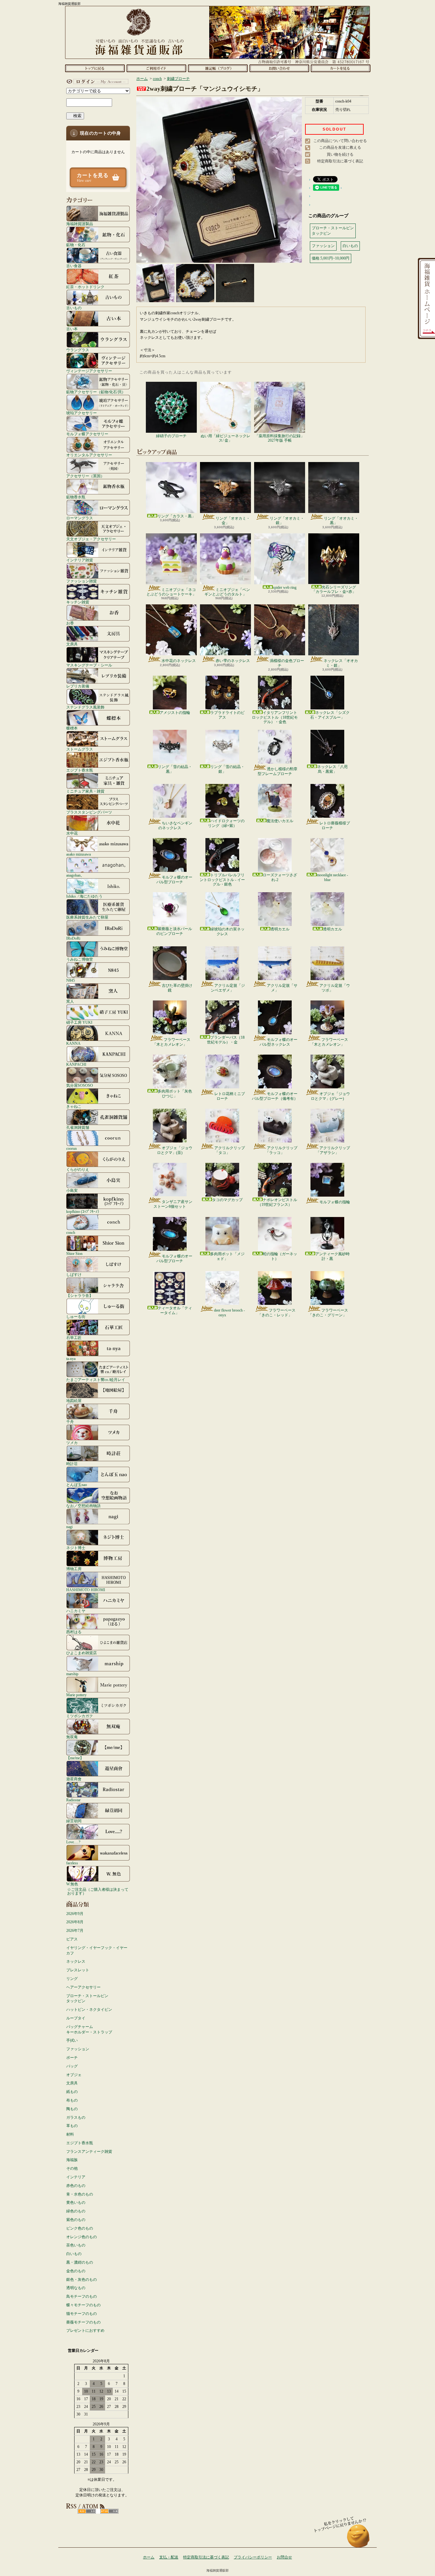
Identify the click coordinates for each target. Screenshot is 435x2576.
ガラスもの (76, 2117)
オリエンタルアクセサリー (89, 455)
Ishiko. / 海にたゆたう (84, 896)
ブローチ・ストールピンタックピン (87, 1999)
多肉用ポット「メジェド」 (227, 1256)
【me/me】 (75, 1758)
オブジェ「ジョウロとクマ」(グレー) (330, 1096)
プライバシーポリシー (253, 2557)
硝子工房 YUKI (79, 1022)
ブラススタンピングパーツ (89, 812)
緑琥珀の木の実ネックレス (227, 931)
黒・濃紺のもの (80, 2262)
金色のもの (76, 2271)
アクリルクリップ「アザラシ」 (333, 1150)
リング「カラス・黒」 (176, 516)
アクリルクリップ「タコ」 (230, 1150)
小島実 (72, 1190)
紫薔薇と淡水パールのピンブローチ (174, 931)
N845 (71, 980)
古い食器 (74, 266)
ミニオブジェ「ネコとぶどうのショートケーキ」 (171, 592)
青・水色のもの (80, 2194)
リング (72, 1979)
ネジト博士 (76, 1548)
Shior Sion (74, 1253)
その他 (72, 2168)
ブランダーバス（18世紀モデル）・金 (226, 1040)
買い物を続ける (340, 154)
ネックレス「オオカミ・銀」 (341, 663)
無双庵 (72, 1737)
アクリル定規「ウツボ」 (335, 988)
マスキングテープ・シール (89, 665)
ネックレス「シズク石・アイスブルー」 (330, 715)
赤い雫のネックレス (233, 661)
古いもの (74, 308)
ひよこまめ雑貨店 (82, 1653)
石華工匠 (74, 1338)
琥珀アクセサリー (82, 413)
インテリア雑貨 (80, 560)
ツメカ (72, 1443)
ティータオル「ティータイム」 (175, 1310)
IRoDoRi (73, 938)
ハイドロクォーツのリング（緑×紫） (226, 823)
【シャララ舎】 (80, 1295)
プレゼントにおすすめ (85, 2330)
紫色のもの (76, 2220)
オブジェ (74, 2075)
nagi (69, 1527)
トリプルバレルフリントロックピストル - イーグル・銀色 (222, 880)
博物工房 (74, 1569)
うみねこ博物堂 (80, 959)
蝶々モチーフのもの (83, 2305)
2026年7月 (75, 1931)
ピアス (72, 1939)
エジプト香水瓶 (80, 770)
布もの (72, 2100)
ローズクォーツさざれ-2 (280, 877)
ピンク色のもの (80, 2228)
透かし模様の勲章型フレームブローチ (278, 771)
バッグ (72, 2066)
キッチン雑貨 (78, 602)
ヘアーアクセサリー (83, 1987)
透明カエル (280, 929)
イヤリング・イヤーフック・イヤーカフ (97, 1950)
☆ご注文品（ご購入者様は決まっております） (98, 1891)
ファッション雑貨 (82, 581)
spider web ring (285, 587)
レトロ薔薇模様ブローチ (335, 825)
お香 (70, 623)
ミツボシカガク (80, 1716)
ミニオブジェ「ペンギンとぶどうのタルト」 (227, 592)
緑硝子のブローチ (171, 436)
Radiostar (73, 1800)
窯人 (70, 1001)
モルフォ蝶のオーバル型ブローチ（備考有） (275, 1096)
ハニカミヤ (76, 1611)
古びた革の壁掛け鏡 (177, 988)
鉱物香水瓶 (76, 497)
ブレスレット (78, 1970)
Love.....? (73, 1842)
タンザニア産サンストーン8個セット (173, 1204)
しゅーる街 (76, 1316)
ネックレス (76, 1961)
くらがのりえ (78, 1169)
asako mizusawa (78, 854)
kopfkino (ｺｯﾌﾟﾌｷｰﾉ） (84, 1211)
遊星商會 (74, 1779)
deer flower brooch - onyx (229, 1313)
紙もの (72, 2092)
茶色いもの (76, 2245)
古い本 (72, 329)
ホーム (95, 68)
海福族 (72, 2160)
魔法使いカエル (280, 821)
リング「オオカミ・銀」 (287, 521)
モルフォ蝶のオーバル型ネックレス (278, 1042)
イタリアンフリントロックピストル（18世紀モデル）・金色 (275, 717)
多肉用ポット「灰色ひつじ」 (175, 1093)
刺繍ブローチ (178, 79)
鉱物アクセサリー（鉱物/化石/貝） (96, 392)
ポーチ (72, 2058)
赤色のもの (76, 2186)
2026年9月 (75, 1914)
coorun (71, 1148)
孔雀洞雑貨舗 (78, 1127)
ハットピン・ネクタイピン (89, 2010)
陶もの (72, 2109)
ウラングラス (78, 350)
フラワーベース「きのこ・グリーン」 (328, 1313)
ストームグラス (80, 749)
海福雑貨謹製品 (80, 224)
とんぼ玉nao (77, 1485)
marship (72, 1674)
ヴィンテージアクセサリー (89, 371)
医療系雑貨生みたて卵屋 (87, 917)
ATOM (109, 2511)
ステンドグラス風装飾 (85, 707)
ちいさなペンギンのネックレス (175, 825)
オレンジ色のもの (82, 2237)
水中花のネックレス (179, 661)
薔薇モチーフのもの (83, 2322)
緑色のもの (76, 2211)
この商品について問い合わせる (340, 141)
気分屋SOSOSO (80, 1085)
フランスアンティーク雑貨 (89, 2152)
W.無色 (72, 1884)
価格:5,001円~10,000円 (331, 258)
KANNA (73, 1043)
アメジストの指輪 (175, 713)
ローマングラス (80, 518)
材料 (70, 2134)
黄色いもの (76, 2202)
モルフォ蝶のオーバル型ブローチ (174, 879)
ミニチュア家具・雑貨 (85, 791)
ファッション (78, 2049)
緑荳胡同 (74, 1821)
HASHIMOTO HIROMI (86, 1590)
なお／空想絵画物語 (83, 1506)
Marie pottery (76, 1695)
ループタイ (76, 2018)
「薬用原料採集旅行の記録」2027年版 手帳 (280, 438)
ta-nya (71, 1359)
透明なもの (76, 2288)
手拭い (72, 2040)
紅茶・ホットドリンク (85, 287)
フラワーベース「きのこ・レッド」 (277, 1313)
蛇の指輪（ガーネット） (280, 1256)
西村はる (74, 1632)
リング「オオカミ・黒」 (341, 521)
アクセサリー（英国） (85, 476)
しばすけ (74, 1274)
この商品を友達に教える (340, 147)
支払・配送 (169, 2557)
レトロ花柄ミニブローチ (230, 1096)
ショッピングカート (341, 68)
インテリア (76, 2177)
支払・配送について (156, 68)
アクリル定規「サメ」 (282, 988)
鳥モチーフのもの (82, 2296)
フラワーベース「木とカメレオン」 (171, 1042)
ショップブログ (218, 68)
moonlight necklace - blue (332, 877)
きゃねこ (74, 1106)
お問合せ (279, 68)
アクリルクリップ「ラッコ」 (281, 1150)
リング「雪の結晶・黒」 (175, 769)
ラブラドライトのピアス (227, 715)
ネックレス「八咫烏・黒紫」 (332, 769)
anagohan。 (75, 875)
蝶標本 (72, 728)
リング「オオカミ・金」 (233, 521)
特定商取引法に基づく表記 (340, 161)
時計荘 (72, 1464)
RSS (87, 2511)
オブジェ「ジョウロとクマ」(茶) (175, 1150)
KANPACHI (76, 1064)
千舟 (70, 1422)
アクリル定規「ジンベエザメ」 (228, 988)
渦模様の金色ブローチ (287, 663)
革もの (72, 2126)
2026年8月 (75, 1922)
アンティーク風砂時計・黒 (332, 1256)
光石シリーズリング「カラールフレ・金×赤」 (334, 589)
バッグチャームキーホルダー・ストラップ (89, 2029)
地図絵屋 (74, 1401)
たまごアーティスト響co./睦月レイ (96, 1380)
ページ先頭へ (358, 2539)
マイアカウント (96, 82)
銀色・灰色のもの (82, 2280)
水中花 (72, 833)
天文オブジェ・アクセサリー (91, 539)
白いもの (74, 2254)
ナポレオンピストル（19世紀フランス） (277, 1202)
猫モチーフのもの (82, 2314)
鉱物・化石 (76, 245)
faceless (72, 1863)
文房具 (72, 644)
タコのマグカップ (227, 1200)
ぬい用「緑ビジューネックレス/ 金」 (225, 438)
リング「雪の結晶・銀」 (227, 769)
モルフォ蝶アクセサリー (87, 434)
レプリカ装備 (78, 686)
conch (71, 1232)
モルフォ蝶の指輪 (335, 1202)
